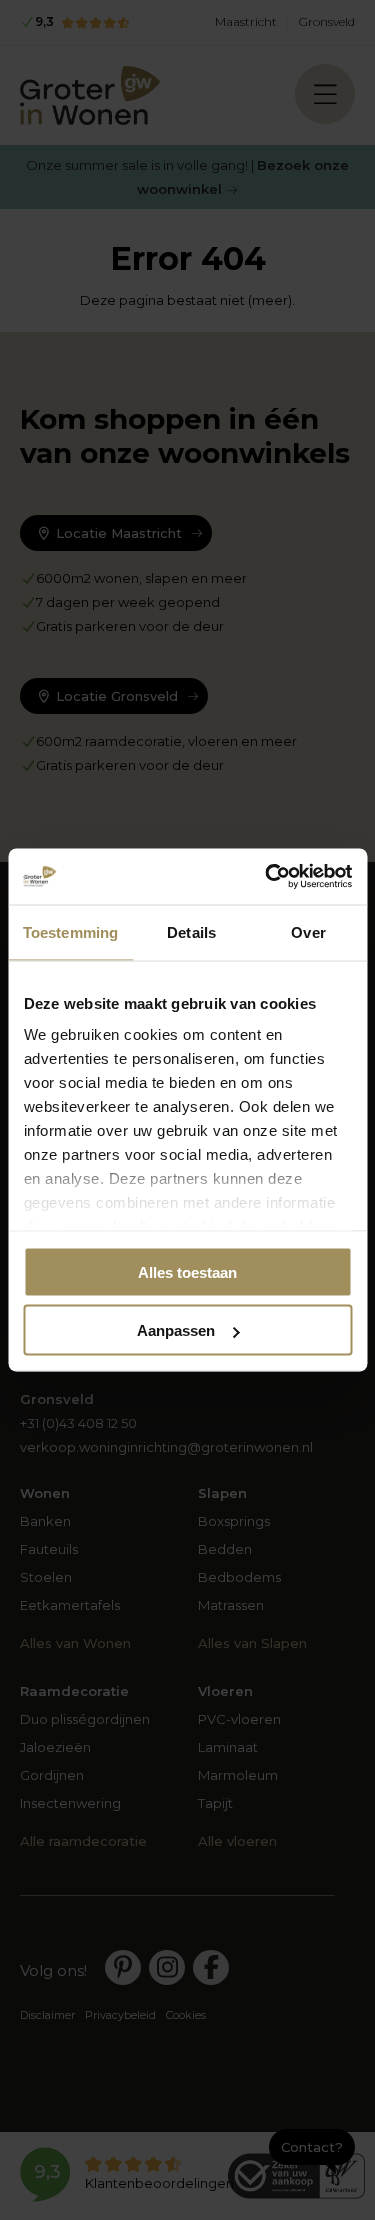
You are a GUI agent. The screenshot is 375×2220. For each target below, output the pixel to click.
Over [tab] (308, 931)
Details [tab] (191, 931)
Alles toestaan (187, 1271)
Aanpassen (176, 1330)
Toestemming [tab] (70, 931)
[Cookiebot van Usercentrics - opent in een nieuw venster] (267, 877)
